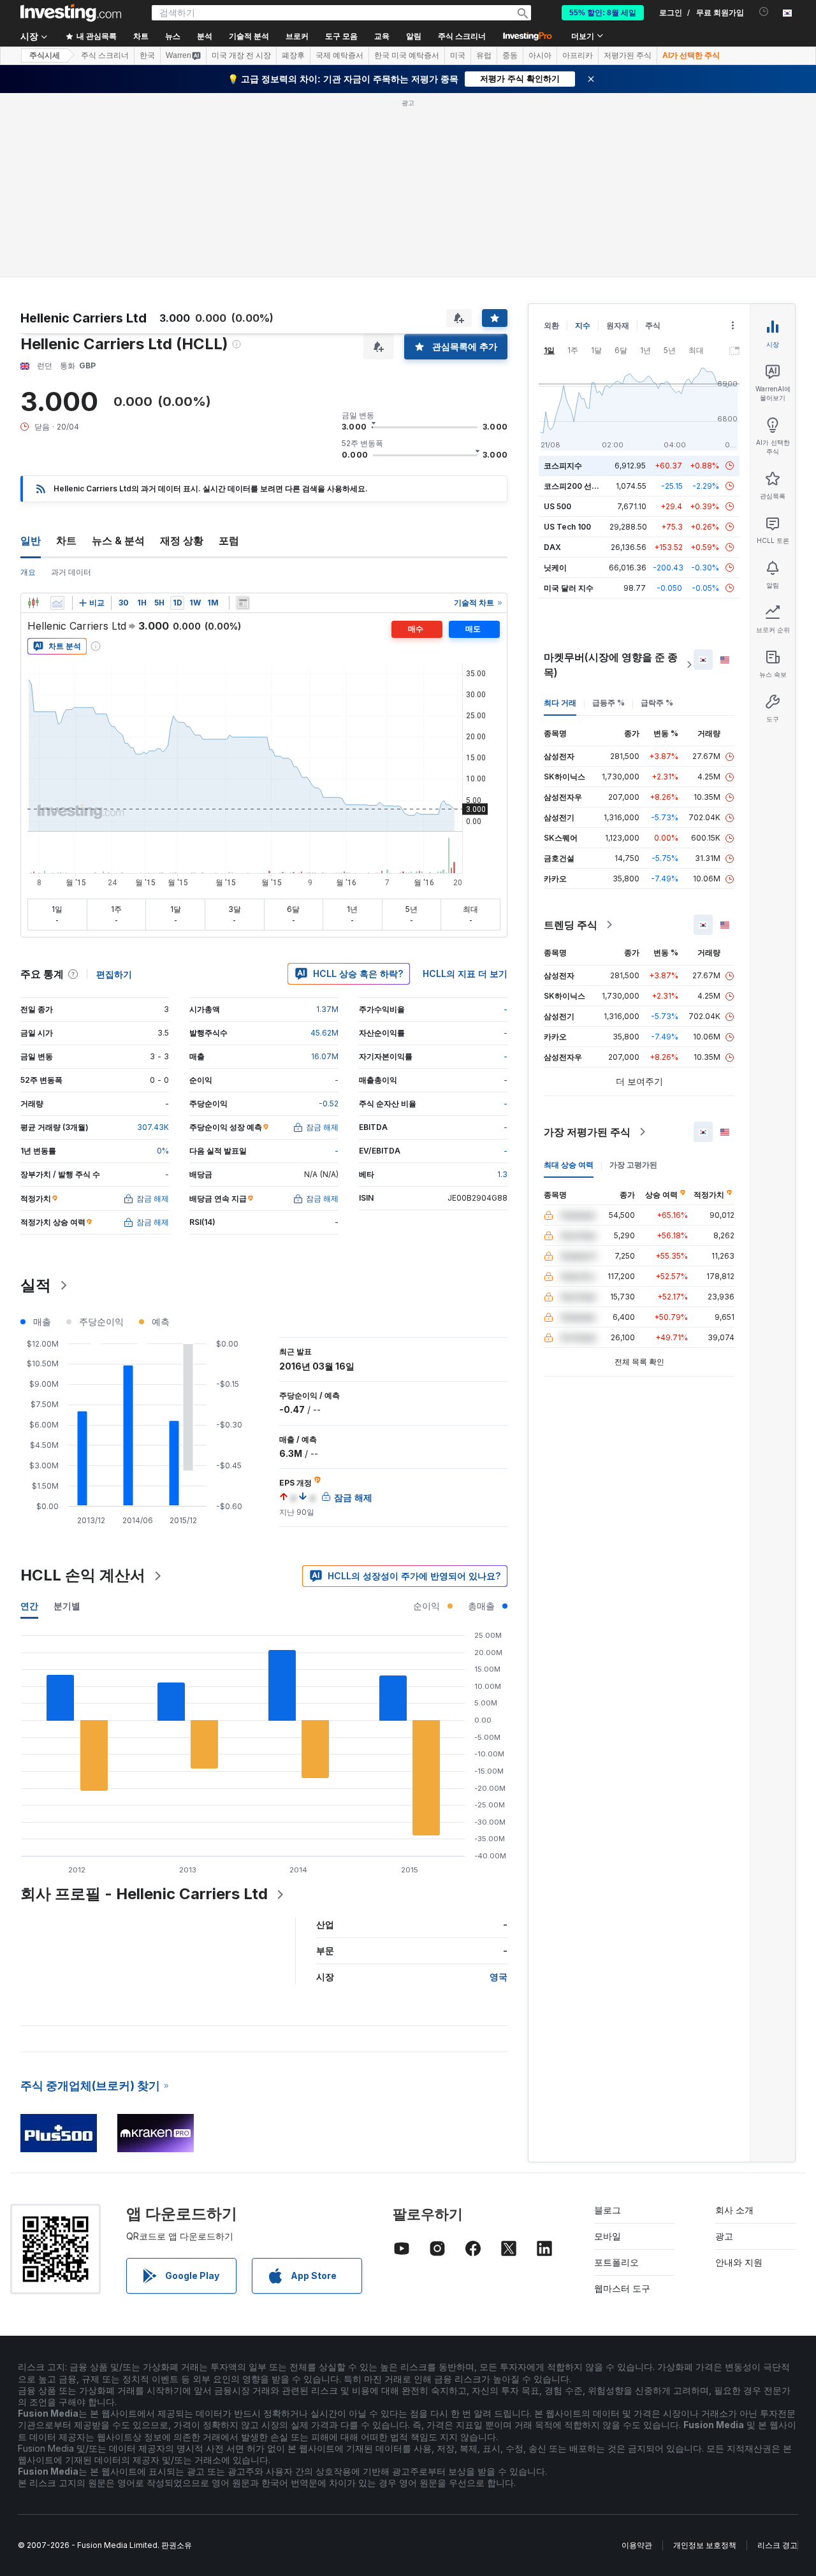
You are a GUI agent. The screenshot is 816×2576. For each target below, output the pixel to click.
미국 (458, 55)
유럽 (484, 55)
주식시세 (45, 55)
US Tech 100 (567, 527)
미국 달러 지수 (569, 588)
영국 (499, 1977)
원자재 (618, 325)
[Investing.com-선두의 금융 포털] (71, 13)
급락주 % (657, 703)
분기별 (67, 1606)
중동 (510, 55)
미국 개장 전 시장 (241, 55)
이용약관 (637, 2545)
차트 (66, 540)
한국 (147, 55)
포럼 (229, 540)
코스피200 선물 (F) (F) (584, 486)
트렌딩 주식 (571, 925)
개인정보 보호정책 (705, 2545)
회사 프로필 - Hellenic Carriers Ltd (144, 1894)
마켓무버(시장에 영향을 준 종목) (611, 665)
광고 (724, 2236)
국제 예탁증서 (339, 55)
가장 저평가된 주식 (587, 1132)
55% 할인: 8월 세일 (603, 13)
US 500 (557, 506)
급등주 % (608, 703)
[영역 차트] (57, 603)
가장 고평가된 (633, 1165)
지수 (583, 325)
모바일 (608, 2236)
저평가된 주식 (628, 55)
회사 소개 (734, 2210)
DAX (552, 547)
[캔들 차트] (33, 603)
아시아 (540, 55)
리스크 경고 (777, 2545)
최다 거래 (560, 703)
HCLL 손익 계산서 (83, 1575)
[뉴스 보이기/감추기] (243, 603)
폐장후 (293, 55)
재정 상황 (182, 540)
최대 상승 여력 (569, 1165)
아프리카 (578, 55)
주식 (653, 325)
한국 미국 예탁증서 (407, 55)
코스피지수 (563, 466)
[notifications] (764, 12)
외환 (551, 325)
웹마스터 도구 (622, 2288)
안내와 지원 (739, 2262)
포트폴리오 (616, 2262)
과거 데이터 (71, 572)
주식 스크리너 (462, 36)
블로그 (608, 2210)
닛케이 (555, 568)
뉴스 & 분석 (118, 540)
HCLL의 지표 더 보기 (465, 973)
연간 (29, 1606)
